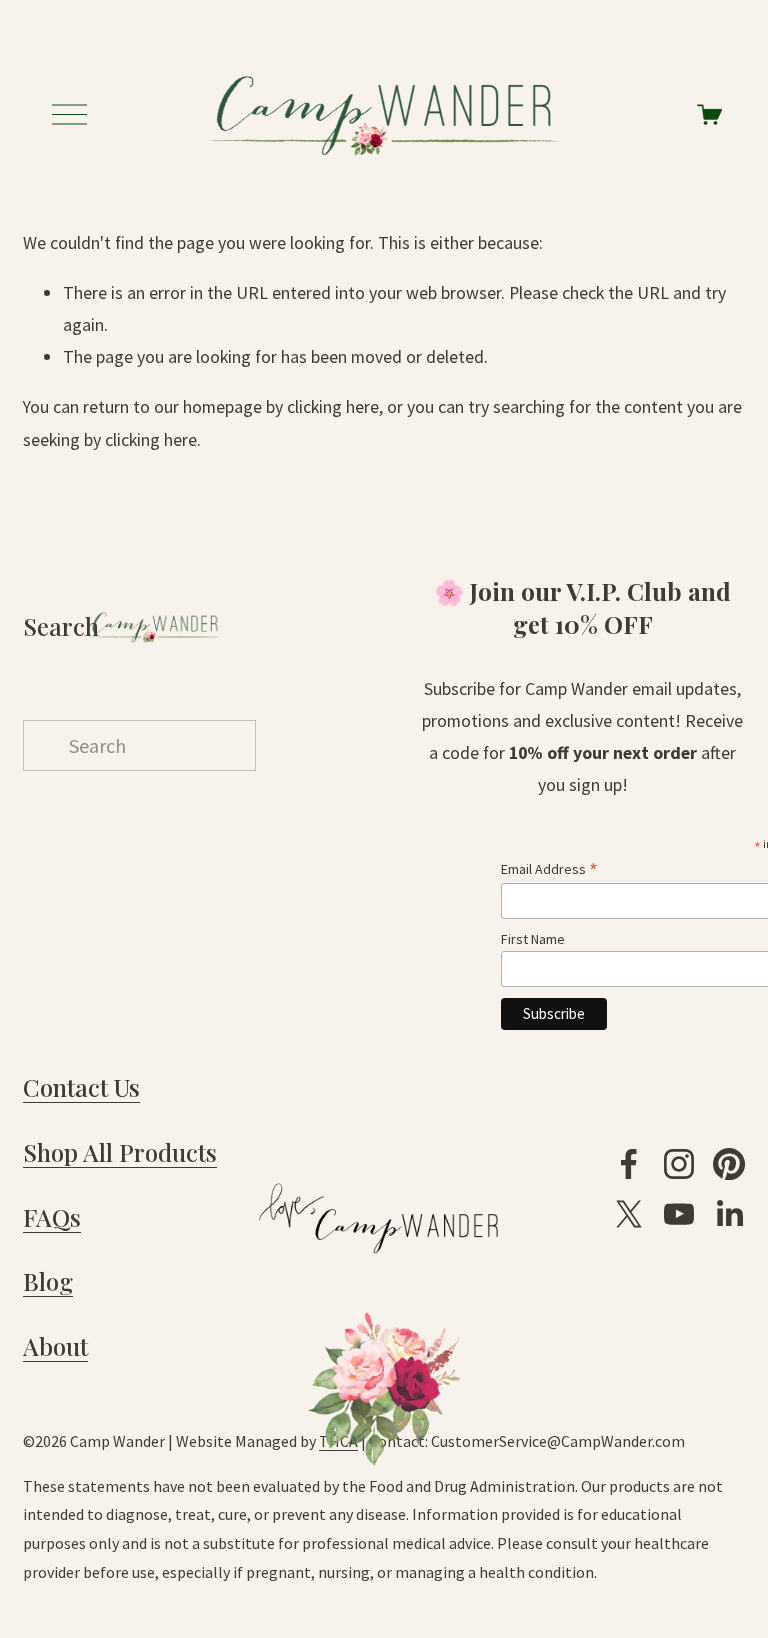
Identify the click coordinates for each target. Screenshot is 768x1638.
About (55, 1346)
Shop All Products (120, 1152)
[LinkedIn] (729, 1214)
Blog (48, 1281)
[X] (629, 1214)
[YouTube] (679, 1214)
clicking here (333, 406)
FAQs (52, 1217)
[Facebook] (629, 1164)
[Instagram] (679, 1164)
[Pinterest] (729, 1164)
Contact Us (81, 1087)
